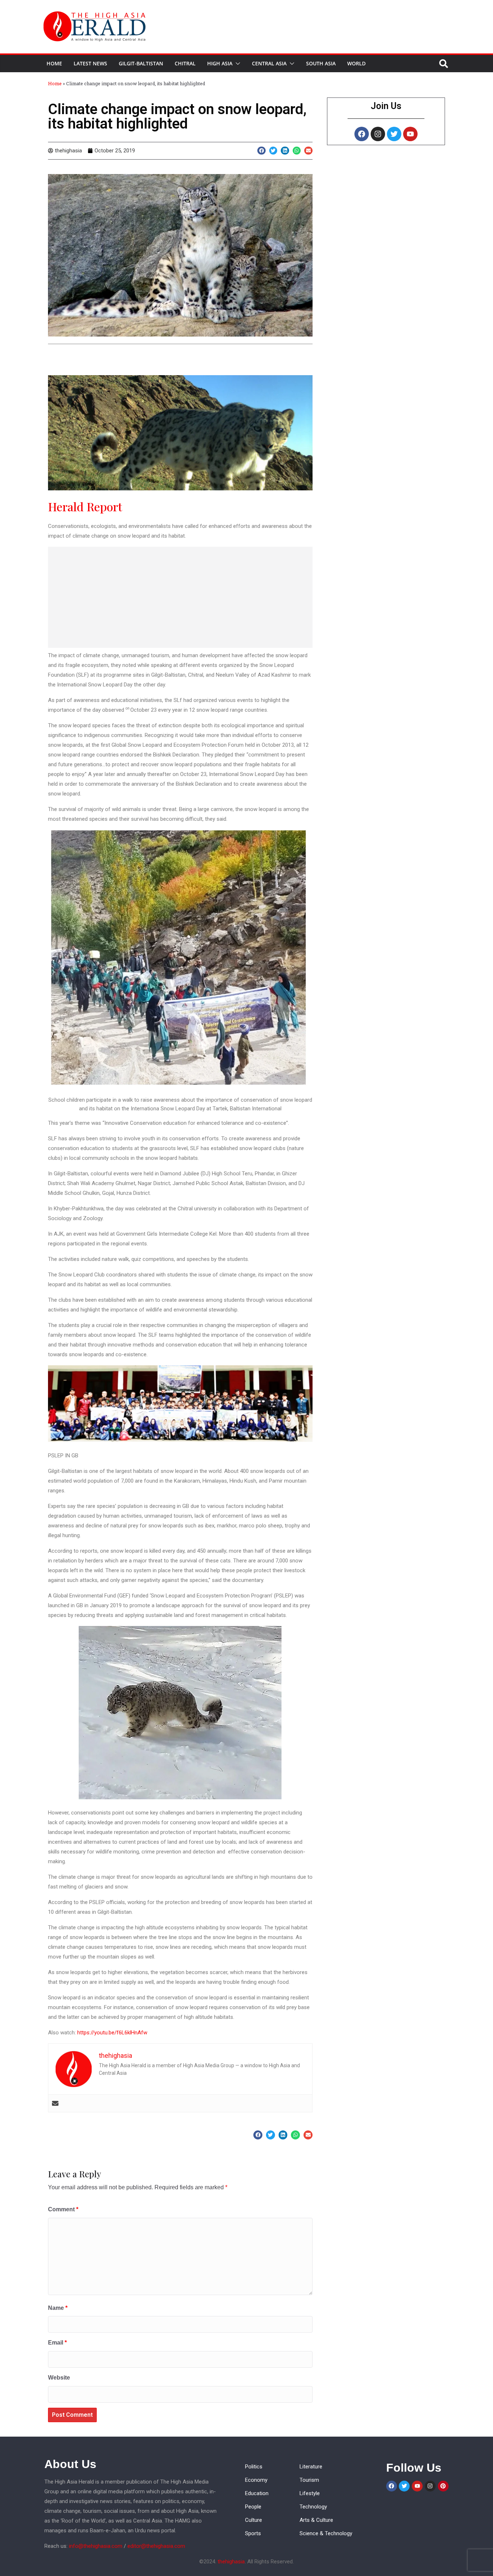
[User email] (55, 2103)
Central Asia (269, 63)
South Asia (321, 63)
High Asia (220, 63)
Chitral (185, 63)
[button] (236, 64)
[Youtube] (410, 134)
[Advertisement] (180, 597)
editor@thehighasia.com (156, 2546)
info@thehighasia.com (96, 2546)
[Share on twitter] (273, 151)
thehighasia (231, 2562)
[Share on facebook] (261, 151)
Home (54, 63)
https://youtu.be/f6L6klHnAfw (112, 2033)
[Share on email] (308, 151)
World (356, 63)
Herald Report (85, 506)
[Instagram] (378, 134)
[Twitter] (394, 134)
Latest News (90, 63)
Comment (63, 2209)
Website (59, 2378)
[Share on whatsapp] (297, 151)
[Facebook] (362, 134)
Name (58, 2308)
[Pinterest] (443, 2486)
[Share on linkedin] (285, 151)
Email (57, 2343)
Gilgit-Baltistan (141, 63)
